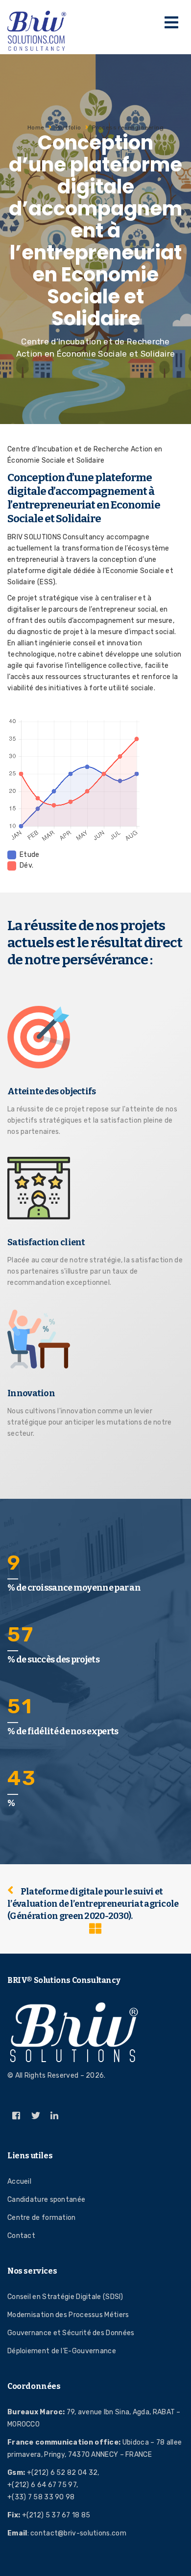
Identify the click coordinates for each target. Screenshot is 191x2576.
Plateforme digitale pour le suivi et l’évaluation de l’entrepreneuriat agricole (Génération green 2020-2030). (93, 1904)
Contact (21, 2236)
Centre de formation (42, 2218)
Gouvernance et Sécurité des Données (71, 2333)
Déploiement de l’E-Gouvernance (62, 2351)
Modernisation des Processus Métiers (68, 2315)
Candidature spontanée (46, 2200)
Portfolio (68, 128)
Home (36, 128)
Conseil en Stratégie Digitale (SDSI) (65, 2297)
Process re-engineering (128, 128)
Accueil (19, 2182)
